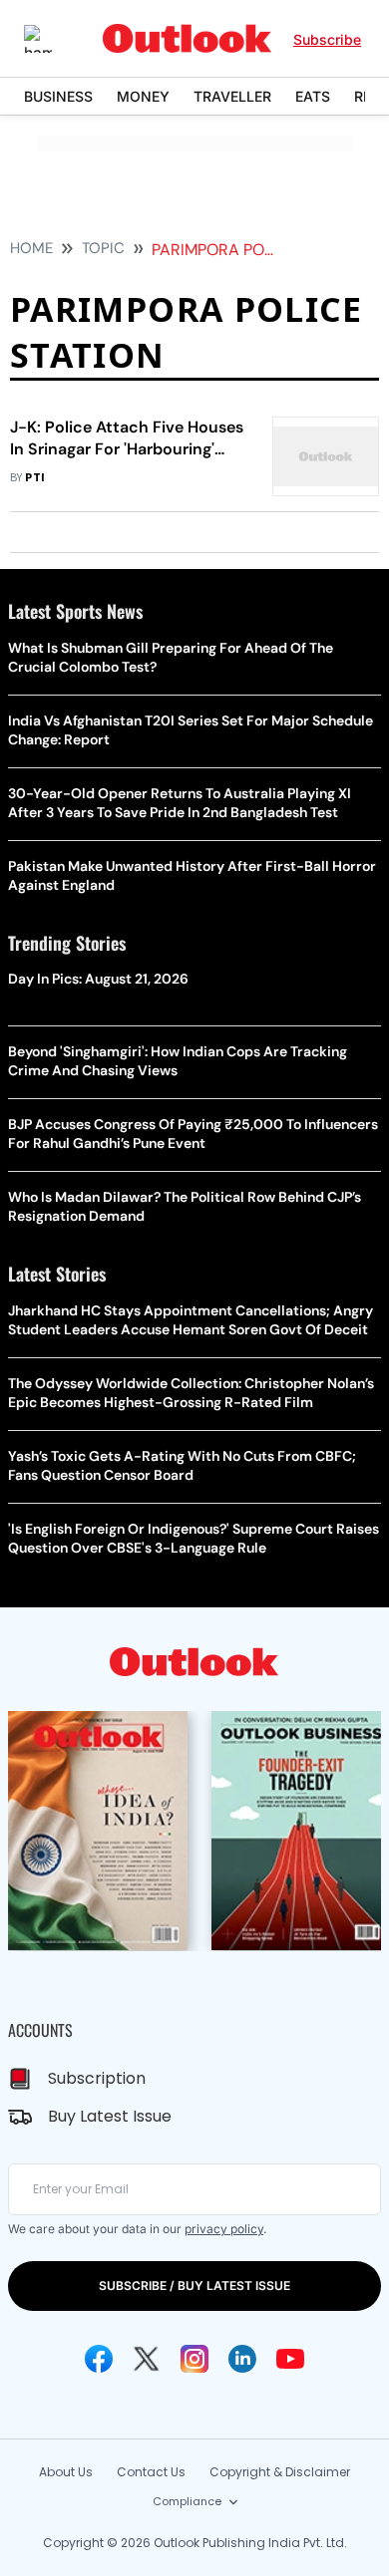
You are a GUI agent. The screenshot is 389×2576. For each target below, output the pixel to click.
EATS (313, 96)
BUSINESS (58, 96)
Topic (103, 248)
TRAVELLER (232, 96)
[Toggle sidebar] (53, 39)
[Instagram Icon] (194, 2359)
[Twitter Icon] (147, 2359)
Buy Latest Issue (110, 2116)
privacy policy (224, 2229)
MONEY (143, 96)
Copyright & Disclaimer (280, 2472)
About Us (66, 2472)
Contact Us (151, 2472)
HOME (31, 248)
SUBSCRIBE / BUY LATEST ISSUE (194, 2286)
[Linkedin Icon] (242, 2359)
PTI (35, 478)
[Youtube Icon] (290, 2359)
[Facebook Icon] (99, 2359)
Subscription (97, 2078)
